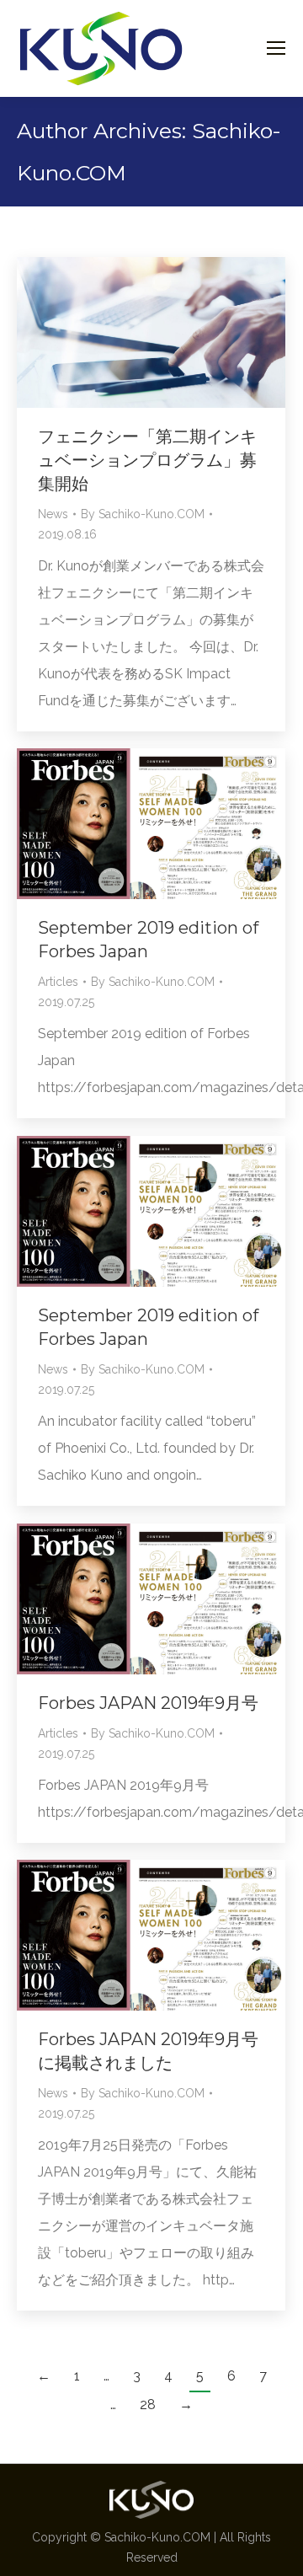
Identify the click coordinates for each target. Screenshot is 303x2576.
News (53, 514)
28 (148, 2405)
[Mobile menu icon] (276, 48)
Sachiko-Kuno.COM (157, 2537)
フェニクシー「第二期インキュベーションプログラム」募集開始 (147, 460)
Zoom (129, 823)
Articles (58, 982)
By (143, 514)
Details (174, 823)
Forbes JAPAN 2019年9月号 (148, 1703)
